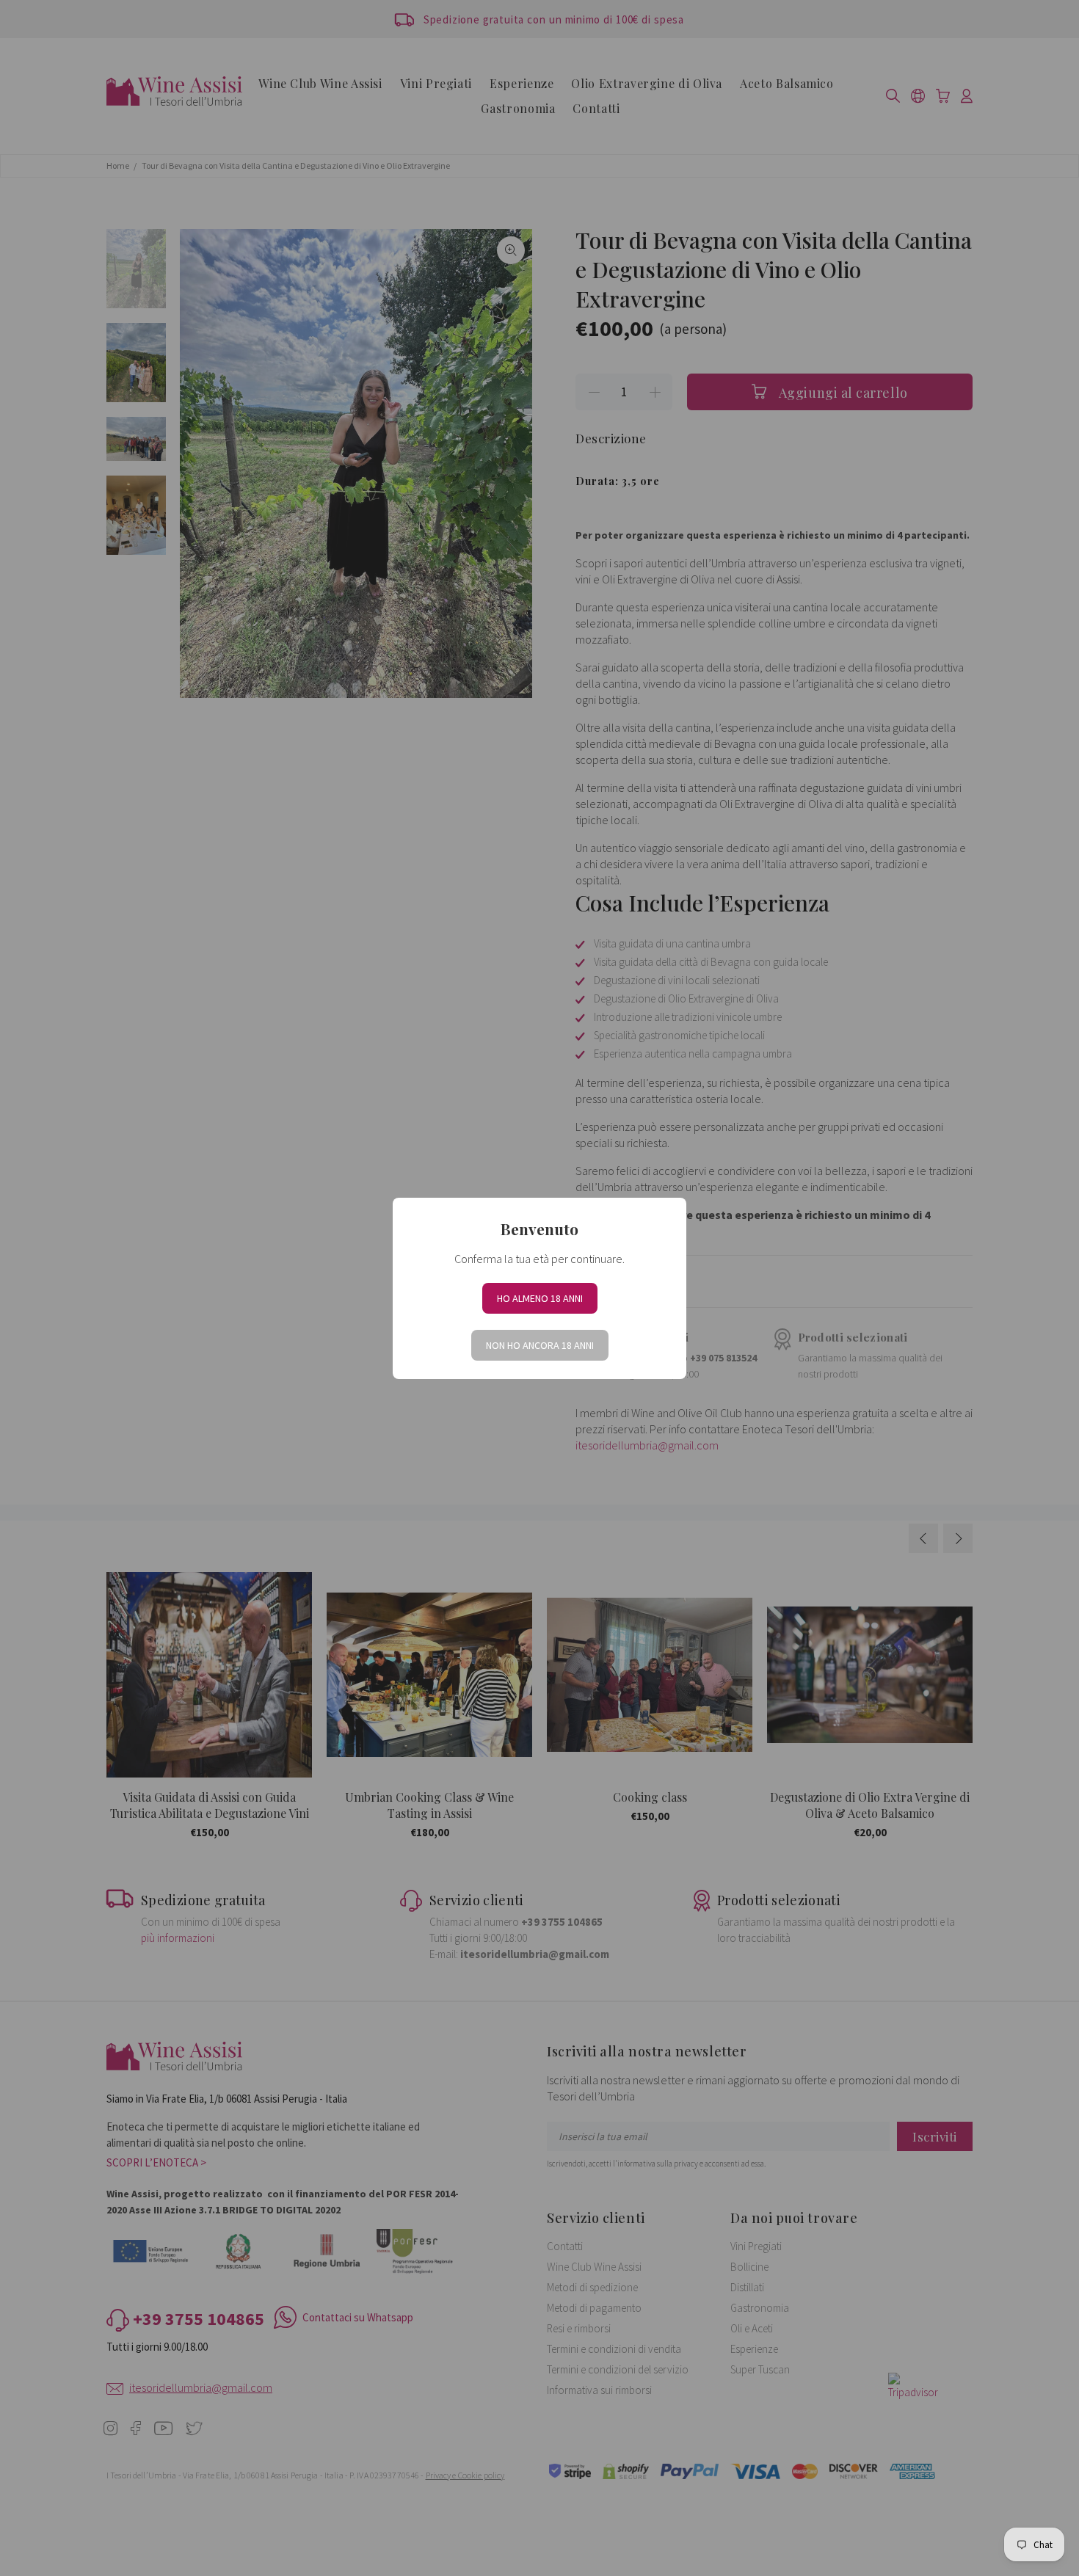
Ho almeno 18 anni (540, 1298)
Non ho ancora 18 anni (540, 1345)
